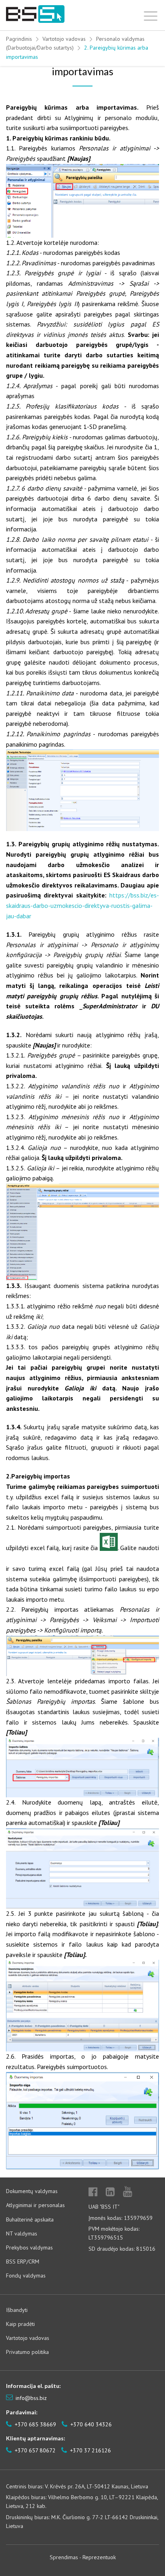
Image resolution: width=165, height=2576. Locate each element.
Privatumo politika (27, 2352)
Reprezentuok (99, 2557)
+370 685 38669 (35, 2424)
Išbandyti (17, 2310)
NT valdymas (22, 2233)
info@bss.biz (31, 2398)
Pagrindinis (19, 39)
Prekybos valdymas (29, 2247)
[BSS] (35, 14)
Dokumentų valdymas (32, 2191)
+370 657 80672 (34, 2450)
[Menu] (151, 14)
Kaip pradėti (20, 2324)
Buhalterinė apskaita (30, 2219)
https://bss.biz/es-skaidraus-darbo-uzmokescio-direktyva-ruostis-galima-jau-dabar (82, 905)
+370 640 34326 (90, 2424)
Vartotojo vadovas (64, 39)
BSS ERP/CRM (23, 2262)
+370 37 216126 (90, 2450)
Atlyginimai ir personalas (35, 2205)
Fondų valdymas (26, 2276)
